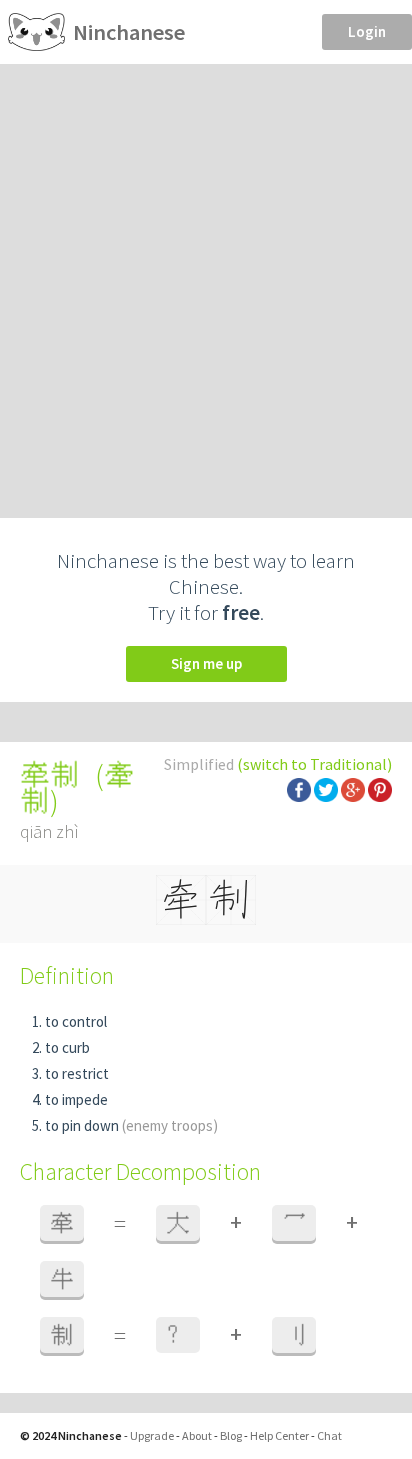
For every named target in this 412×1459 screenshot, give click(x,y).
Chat (329, 1435)
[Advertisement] (206, 280)
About (197, 1435)
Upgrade (152, 1435)
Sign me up (206, 663)
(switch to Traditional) (314, 764)
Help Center (279, 1435)
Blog (231, 1435)
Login (367, 31)
